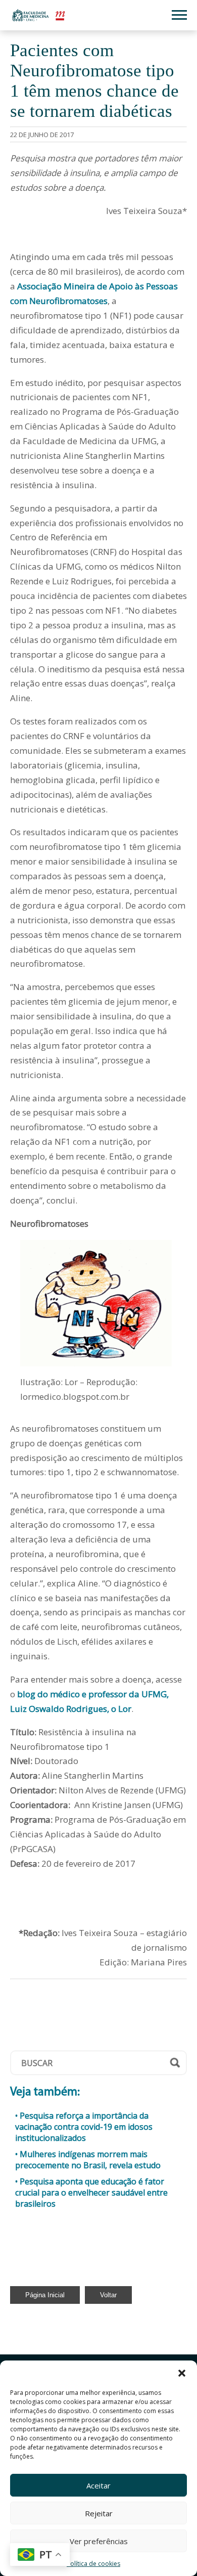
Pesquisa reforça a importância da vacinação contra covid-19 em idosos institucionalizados (84, 2127)
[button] (182, 2373)
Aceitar (98, 2485)
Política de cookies (93, 2564)
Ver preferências (99, 2541)
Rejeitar (99, 2513)
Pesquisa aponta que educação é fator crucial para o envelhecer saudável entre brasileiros (91, 2193)
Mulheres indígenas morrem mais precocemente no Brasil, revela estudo (88, 2160)
